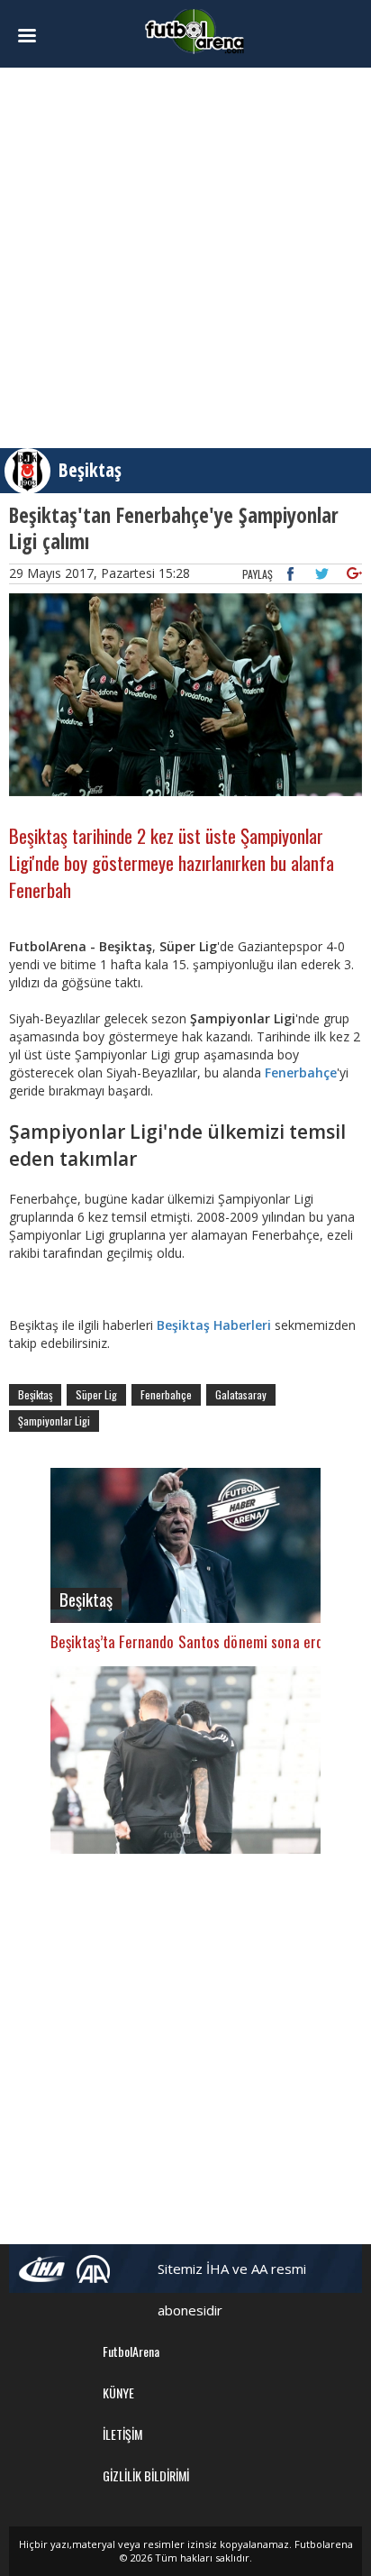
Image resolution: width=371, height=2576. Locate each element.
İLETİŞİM (122, 2434)
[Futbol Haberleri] (195, 30)
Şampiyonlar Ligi (54, 1421)
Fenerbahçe (299, 1073)
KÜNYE (118, 2393)
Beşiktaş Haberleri (216, 1325)
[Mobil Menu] (36, 36)
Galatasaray (241, 1394)
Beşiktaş (90, 470)
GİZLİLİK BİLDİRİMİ (146, 2475)
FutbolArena (131, 2351)
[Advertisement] (185, 258)
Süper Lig (96, 1394)
